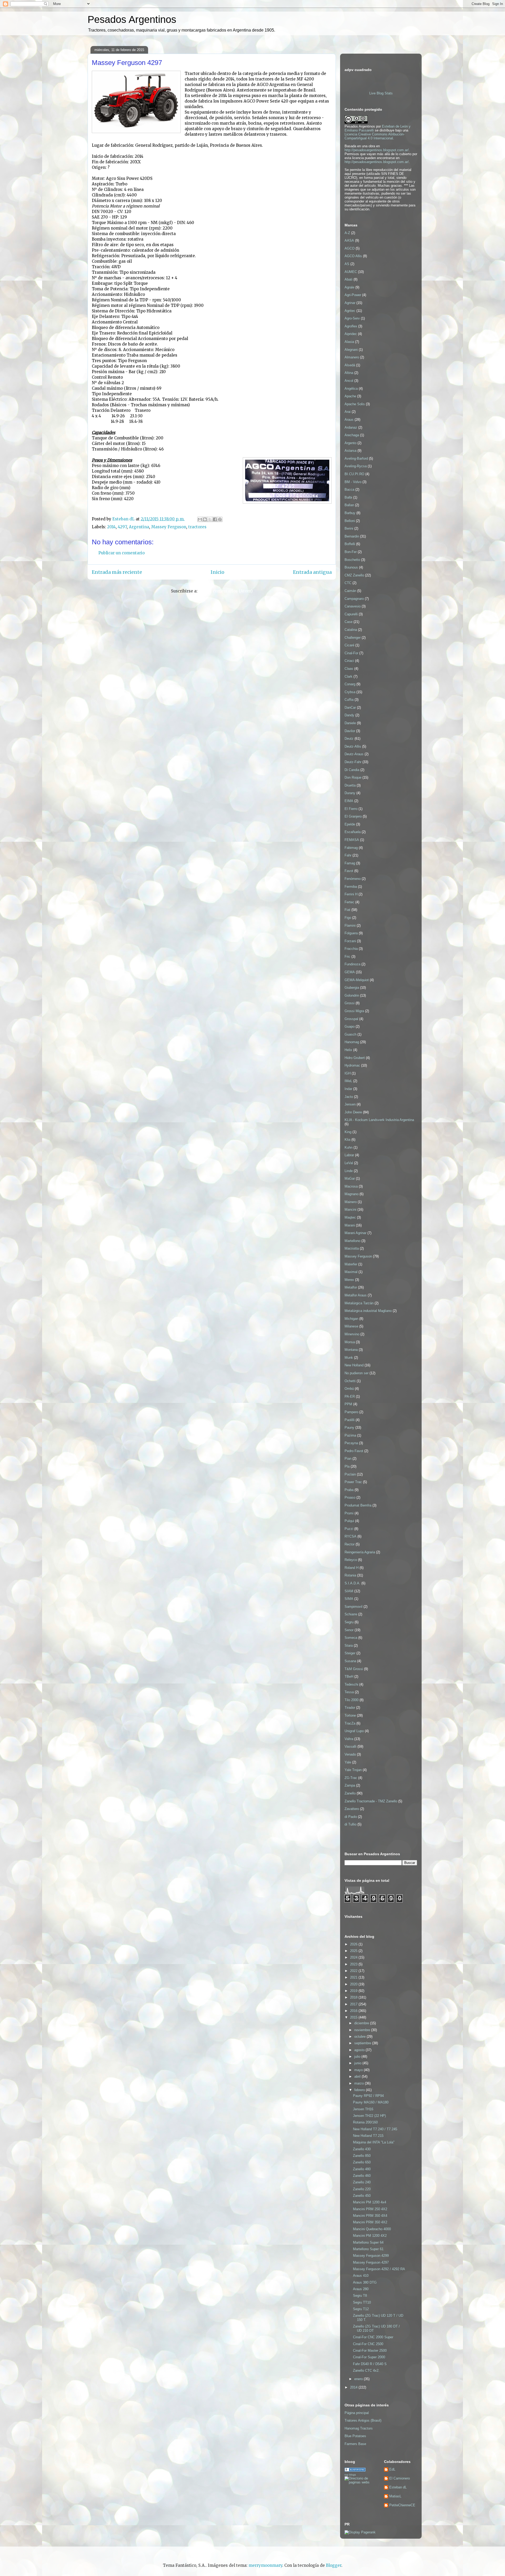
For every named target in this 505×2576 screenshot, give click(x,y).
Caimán (350, 591)
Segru (349, 1622)
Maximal (351, 1272)
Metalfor (351, 1287)
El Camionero (400, 2478)
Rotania (350, 1575)
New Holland (354, 1365)
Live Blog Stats (381, 93)
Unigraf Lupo (354, 1731)
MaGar (350, 1178)
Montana (351, 1350)
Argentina (139, 527)
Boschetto (352, 560)
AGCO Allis (353, 256)
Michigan (351, 1319)
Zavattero (352, 1809)
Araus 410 (361, 2276)
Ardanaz (351, 427)
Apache (350, 396)
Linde (349, 1171)
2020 (354, 1984)
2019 (354, 1991)
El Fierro (351, 809)
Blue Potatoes (355, 2436)
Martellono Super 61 (368, 2249)
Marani (350, 1225)
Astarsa (350, 451)
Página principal (357, 2413)
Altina (349, 373)
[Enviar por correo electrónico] (200, 519)
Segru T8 (360, 2296)
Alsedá (350, 365)
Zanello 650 (362, 2162)
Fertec (349, 902)
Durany (350, 793)
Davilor (350, 731)
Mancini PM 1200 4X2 (370, 2236)
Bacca (349, 490)
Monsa (350, 1342)
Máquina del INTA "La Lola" (374, 2142)
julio (358, 2057)
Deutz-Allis (353, 746)
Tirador (350, 1708)
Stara (349, 1646)
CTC (348, 583)
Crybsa (350, 692)
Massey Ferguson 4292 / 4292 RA (379, 2269)
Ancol (349, 381)
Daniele (350, 723)
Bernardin (352, 536)
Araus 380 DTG (365, 2282)
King (348, 1132)
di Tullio (350, 1824)
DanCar (350, 708)
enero (359, 2379)
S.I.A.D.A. (352, 1583)
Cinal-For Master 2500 (370, 2351)
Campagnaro (354, 599)
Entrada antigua (312, 572)
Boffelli (350, 544)
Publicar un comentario (122, 553)
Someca (351, 1638)
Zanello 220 (362, 2189)
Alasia (349, 342)
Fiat (347, 910)
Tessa (349, 1692)
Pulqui (349, 1521)
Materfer (351, 1264)
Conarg (350, 684)
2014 (111, 527)
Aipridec (351, 334)
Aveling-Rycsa (356, 466)
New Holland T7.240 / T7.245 (375, 2129)
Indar (348, 1089)
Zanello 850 (362, 2156)
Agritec (350, 311)
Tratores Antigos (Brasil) (363, 2420)
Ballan (349, 505)
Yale (348, 1762)
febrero (360, 2090)
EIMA (349, 801)
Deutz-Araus (354, 754)
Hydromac (352, 1065)
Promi (349, 1513)
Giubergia (352, 988)
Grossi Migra (354, 1011)
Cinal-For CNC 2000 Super (373, 2337)
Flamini (350, 926)
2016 (354, 2011)
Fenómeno (353, 879)
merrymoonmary (265, 2565)
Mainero (351, 1202)
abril (358, 2076)
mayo (359, 2070)
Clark (349, 676)
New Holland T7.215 (368, 2136)
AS (347, 264)
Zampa (350, 1785)
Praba (349, 1490)
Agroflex (351, 326)
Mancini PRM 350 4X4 (370, 2216)
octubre (360, 2037)
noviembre (363, 2030)
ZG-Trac (351, 1778)
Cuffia (349, 700)
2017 (354, 2004)
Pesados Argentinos (132, 19)
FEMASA (352, 840)
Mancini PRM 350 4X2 (370, 2222)
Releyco (351, 1560)
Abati (349, 279)
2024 (354, 1957)
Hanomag (352, 1042)
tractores (197, 527)
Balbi (348, 497)
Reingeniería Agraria (360, 1552)
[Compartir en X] (210, 519)
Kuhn (349, 1147)
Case (349, 622)
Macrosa (351, 1186)
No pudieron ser (357, 1373)
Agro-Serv (352, 318)
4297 (122, 527)
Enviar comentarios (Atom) (226, 591)
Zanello (350, 1793)
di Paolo (351, 1817)
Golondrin (352, 995)
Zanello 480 (362, 2169)
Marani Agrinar (355, 1233)
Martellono (352, 1241)
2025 (354, 1951)
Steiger (350, 1653)
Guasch (350, 1034)
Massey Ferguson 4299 (371, 2256)
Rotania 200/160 (365, 2122)
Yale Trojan (353, 1770)
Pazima (350, 1435)
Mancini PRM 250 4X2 (370, 2209)
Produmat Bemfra (358, 1505)
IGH (348, 1073)
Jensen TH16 (363, 2109)
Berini (349, 528)
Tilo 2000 (352, 1700)
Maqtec (350, 1217)
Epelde (350, 824)
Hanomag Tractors (359, 2428)
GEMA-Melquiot (357, 980)
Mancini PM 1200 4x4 (370, 2202)
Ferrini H (351, 894)
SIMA (349, 1599)
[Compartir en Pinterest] (220, 519)
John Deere (353, 1112)
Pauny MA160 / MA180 (371, 2102)
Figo (348, 918)
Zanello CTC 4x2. (366, 2370)
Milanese (351, 1326)
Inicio (218, 572)
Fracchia (351, 949)
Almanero (352, 357)
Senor (349, 1630)
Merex (349, 1280)
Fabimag (351, 848)
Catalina (351, 630)
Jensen (350, 1104)
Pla (347, 1466)
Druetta (350, 785)
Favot (349, 871)
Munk (349, 1358)
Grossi (350, 1003)
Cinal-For (351, 653)
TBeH (349, 1677)
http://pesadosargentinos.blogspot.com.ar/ (377, 150)
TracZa (350, 1723)
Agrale (349, 287)
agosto (360, 2050)
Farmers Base (355, 2444)
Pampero (351, 1412)
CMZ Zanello (354, 575)
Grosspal (351, 1019)
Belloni (350, 521)
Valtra (349, 1739)
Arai (348, 412)
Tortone (350, 1715)
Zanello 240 (362, 2182)
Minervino (352, 1334)
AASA (349, 240)
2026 (354, 1944)
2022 (354, 1971)
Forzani (350, 941)
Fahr (348, 855)
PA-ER (350, 1396)
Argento (350, 443)
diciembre (362, 2023)
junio (358, 2063)
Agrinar (350, 303)
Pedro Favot (354, 1451)
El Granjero (353, 816)
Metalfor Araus (356, 1295)
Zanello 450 (362, 2196)
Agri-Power (353, 295)
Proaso (350, 1497)
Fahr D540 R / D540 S (370, 2364)
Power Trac (353, 1482)
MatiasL (395, 2496)
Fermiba (351, 887)
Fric (347, 957)
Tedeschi (351, 1684)
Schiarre (351, 1614)
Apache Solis (355, 404)
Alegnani (351, 350)
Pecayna (351, 1443)
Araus (349, 420)
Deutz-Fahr (353, 762)
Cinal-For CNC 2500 (368, 2344)
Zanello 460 (362, 2176)
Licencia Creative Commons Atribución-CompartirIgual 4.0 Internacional (375, 136)
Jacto (349, 1097)
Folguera (351, 933)
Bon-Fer (351, 552)
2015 (354, 2017)
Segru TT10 (362, 2302)
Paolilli (350, 1420)
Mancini (350, 1210)
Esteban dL (398, 2487)
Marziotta (352, 1248)
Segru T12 (361, 2309)
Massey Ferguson (169, 527)
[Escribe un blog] (205, 519)
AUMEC (351, 272)
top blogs (350, 2475)
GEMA (350, 972)
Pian (348, 1459)
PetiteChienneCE (402, 2505)
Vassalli (350, 1746)
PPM (348, 1404)
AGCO (350, 248)
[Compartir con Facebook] (215, 519)
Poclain (350, 1474)
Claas (349, 669)
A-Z (347, 233)
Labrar (349, 1155)
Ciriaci (349, 661)
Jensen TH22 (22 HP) (369, 2116)
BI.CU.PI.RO (354, 474)
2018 (354, 1997)
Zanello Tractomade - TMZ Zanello (371, 1801)
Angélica (351, 389)
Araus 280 (361, 2289)
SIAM (349, 1591)
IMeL (348, 1081)
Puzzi (349, 1529)
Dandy (349, 715)
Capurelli (351, 614)
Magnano (352, 1194)
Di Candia (352, 770)
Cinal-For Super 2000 (369, 2357)
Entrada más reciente (117, 572)
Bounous (351, 567)
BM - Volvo (353, 482)
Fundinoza (352, 964)
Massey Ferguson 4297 (371, 2262)
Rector (350, 1544)
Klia (347, 1140)
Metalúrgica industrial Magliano (368, 1311)
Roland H (352, 1568)
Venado (350, 1754)
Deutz (349, 739)
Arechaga (352, 435)
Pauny (349, 1428)
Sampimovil (353, 1607)
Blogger (334, 2565)
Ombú (349, 1389)
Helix (348, 1050)
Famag (350, 863)
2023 (354, 1964)
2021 (354, 1977)
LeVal (349, 1163)
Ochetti (350, 1381)
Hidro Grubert (355, 1058)
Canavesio (353, 606)
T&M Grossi (354, 1669)
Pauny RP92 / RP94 (368, 2096)
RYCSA (350, 1536)
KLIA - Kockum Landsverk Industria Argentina (379, 1120)
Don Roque (353, 777)
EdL (392, 2469)
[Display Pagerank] (360, 2532)
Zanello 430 (362, 2149)
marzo (360, 2083)
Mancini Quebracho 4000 (372, 2229)
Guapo (350, 1026)
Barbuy (350, 513)
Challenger (353, 638)
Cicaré (349, 645)
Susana (350, 1661)
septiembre (363, 2043)
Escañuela (353, 832)
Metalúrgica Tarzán (359, 1303)
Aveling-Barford (356, 458)
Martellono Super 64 (368, 2242)
